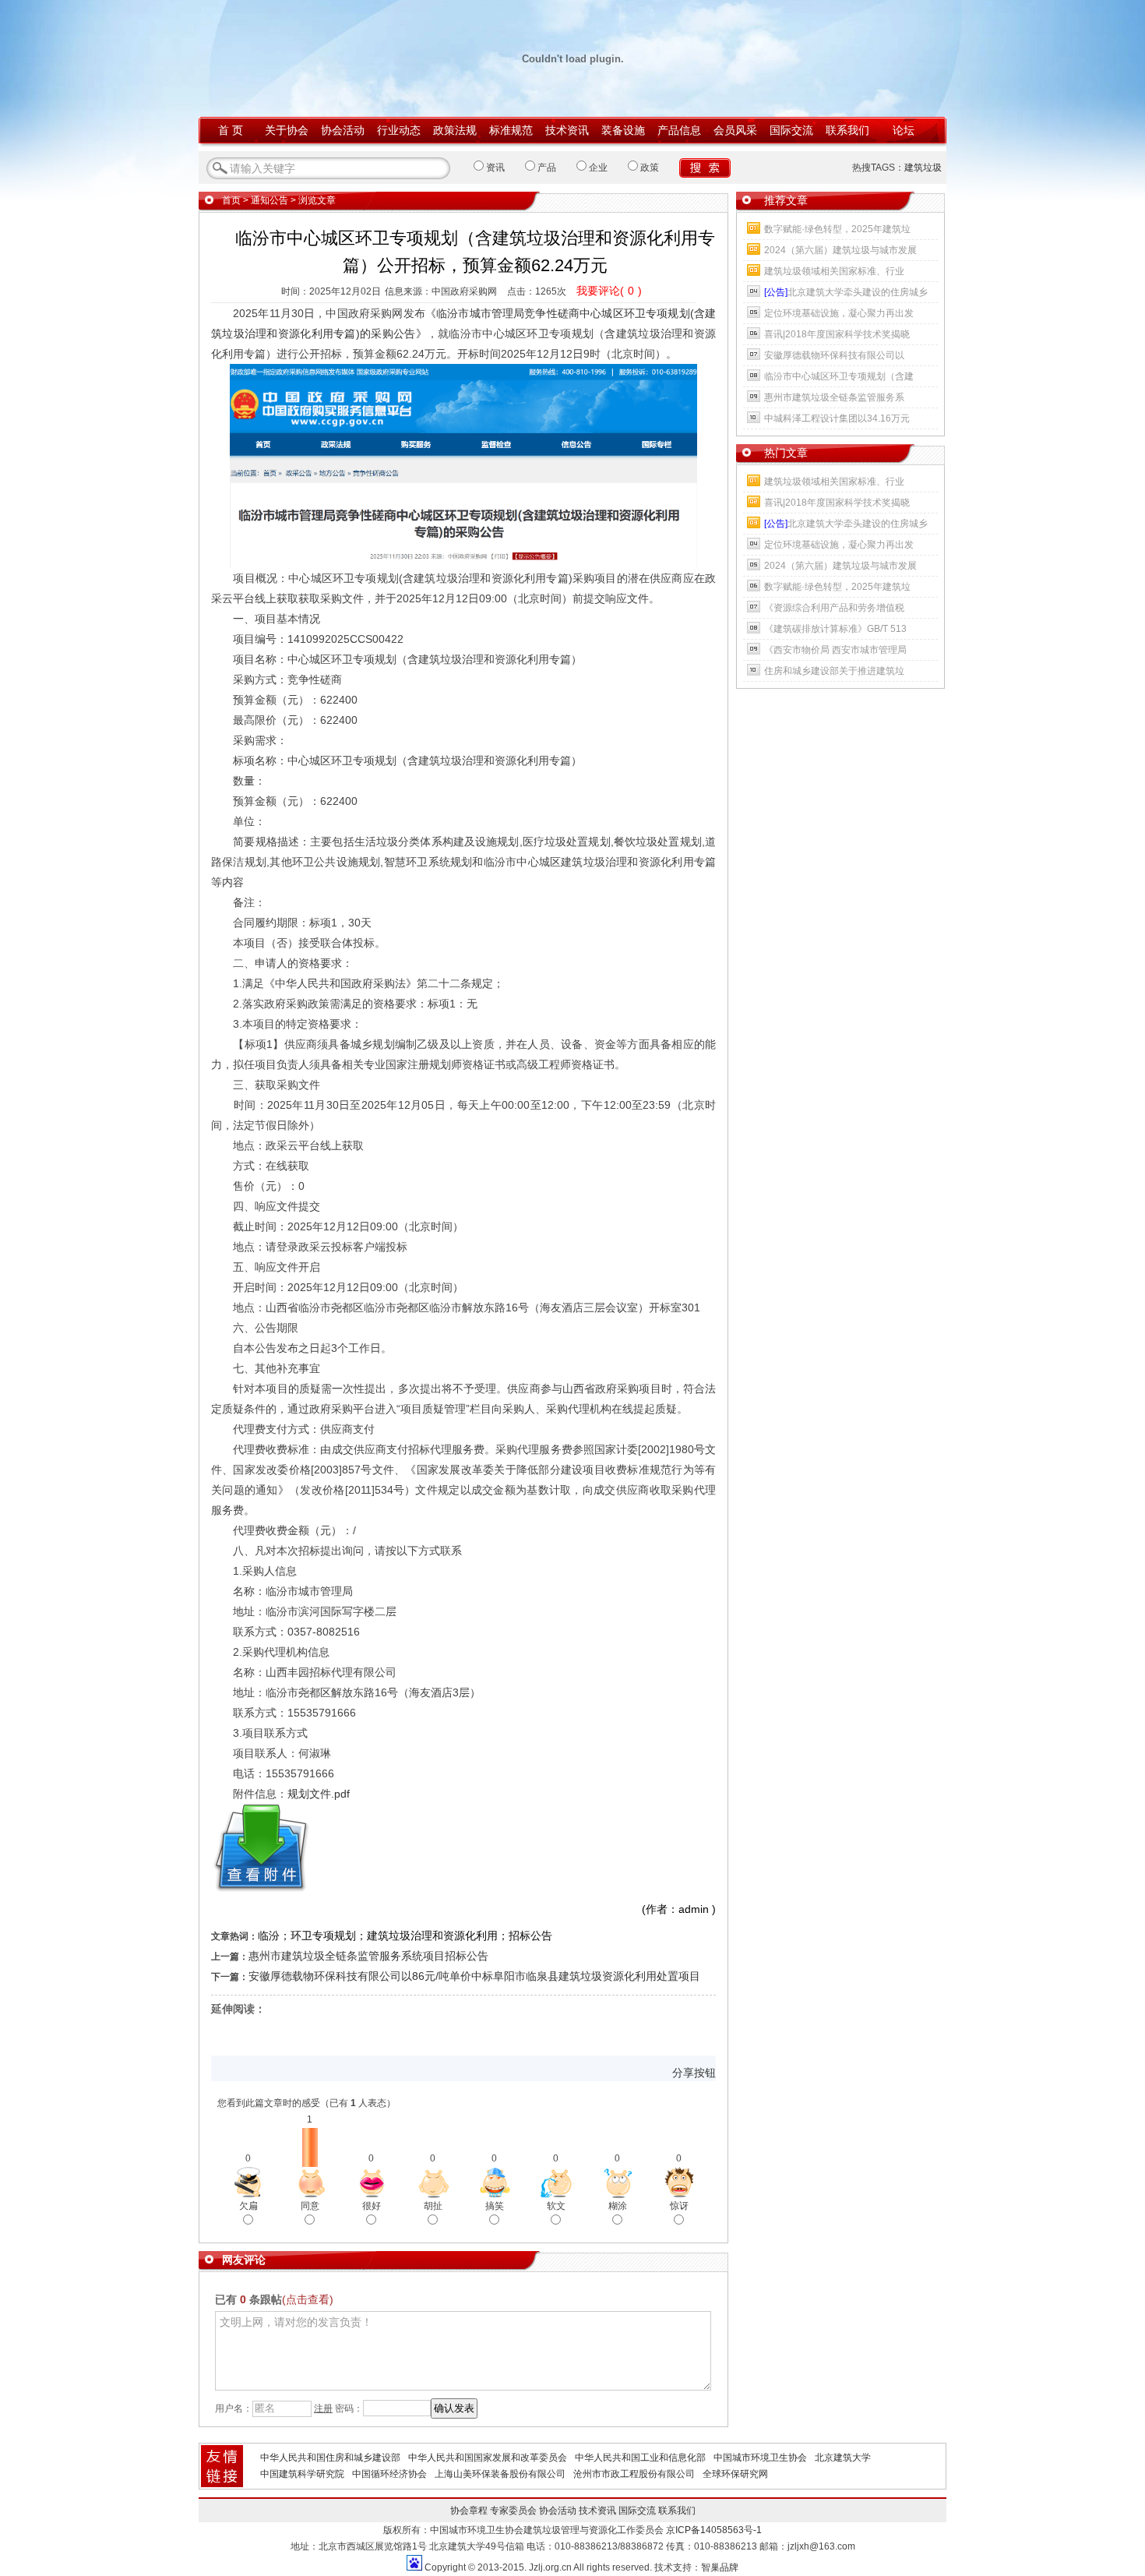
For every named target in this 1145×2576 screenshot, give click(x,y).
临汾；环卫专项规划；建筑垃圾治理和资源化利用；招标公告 (405, 1936)
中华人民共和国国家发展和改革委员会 (488, 2458)
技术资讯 (567, 130)
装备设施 (623, 130)
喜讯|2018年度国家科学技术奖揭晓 (837, 334)
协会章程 (469, 2511)
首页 (231, 200)
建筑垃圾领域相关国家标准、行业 (834, 271)
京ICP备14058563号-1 (714, 2530)
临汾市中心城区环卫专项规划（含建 (839, 376)
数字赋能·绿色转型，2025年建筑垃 (837, 229)
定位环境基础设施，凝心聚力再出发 (839, 313)
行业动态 (399, 130)
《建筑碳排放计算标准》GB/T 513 (835, 629)
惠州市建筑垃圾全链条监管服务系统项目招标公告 (368, 1956)
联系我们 (847, 130)
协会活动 (343, 130)
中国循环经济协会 (389, 2474)
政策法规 (455, 130)
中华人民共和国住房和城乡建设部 (330, 2458)
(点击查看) (308, 2299)
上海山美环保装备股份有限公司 (500, 2474)
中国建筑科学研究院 (302, 2474)
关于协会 (287, 130)
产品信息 (679, 130)
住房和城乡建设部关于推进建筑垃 (834, 671)
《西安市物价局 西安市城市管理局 (835, 650)
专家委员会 (513, 2511)
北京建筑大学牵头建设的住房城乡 (846, 292)
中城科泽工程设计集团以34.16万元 (837, 418)
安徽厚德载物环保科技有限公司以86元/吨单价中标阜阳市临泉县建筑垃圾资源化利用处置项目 (474, 1976)
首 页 (231, 130)
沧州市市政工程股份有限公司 (634, 2474)
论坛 (904, 130)
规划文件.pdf (319, 1794)
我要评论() (609, 291)
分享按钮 (694, 2073)
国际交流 (791, 130)
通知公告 (270, 200)
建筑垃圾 (923, 168)
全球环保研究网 (735, 2474)
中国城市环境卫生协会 (760, 2458)
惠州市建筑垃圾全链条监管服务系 (834, 397)
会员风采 (735, 130)
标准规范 (511, 130)
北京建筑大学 (843, 2458)
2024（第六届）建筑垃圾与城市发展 (840, 250)
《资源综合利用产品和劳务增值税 (834, 608)
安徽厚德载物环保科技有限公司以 (834, 355)
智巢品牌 (720, 2567)
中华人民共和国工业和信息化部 (640, 2458)
